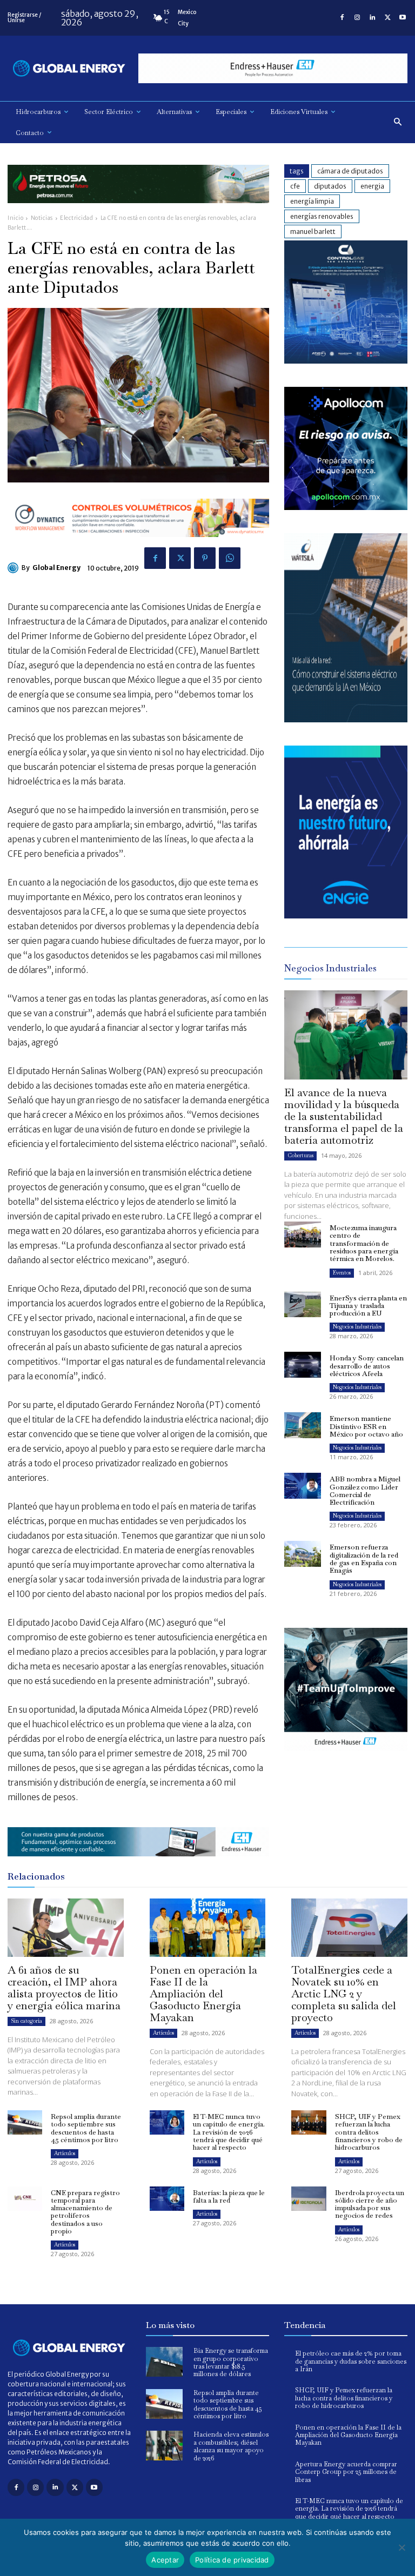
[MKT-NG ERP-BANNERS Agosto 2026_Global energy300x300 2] (346, 361)
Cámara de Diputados (350, 171)
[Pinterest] (205, 558)
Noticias (42, 218)
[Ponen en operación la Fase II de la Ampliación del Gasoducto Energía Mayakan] (208, 1927)
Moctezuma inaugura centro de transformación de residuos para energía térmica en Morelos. (364, 1243)
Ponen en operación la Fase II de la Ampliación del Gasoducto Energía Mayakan (203, 1994)
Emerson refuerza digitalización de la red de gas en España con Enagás (364, 1559)
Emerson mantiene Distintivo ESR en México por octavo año (366, 1426)
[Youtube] (403, 18)
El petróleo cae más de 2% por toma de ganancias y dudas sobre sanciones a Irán (351, 2361)
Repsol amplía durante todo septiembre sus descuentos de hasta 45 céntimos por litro (86, 2128)
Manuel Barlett (313, 232)
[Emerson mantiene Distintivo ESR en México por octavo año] (303, 1425)
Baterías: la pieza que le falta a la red (229, 2196)
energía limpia (312, 201)
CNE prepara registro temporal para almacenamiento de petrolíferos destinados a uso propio (85, 2212)
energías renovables (322, 216)
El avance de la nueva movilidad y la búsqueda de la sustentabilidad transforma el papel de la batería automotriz (344, 1116)
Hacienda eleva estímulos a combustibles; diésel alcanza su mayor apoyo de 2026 (231, 2446)
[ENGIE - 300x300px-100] (346, 915)
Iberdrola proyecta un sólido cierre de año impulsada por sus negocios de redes (370, 2204)
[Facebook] (342, 18)
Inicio (15, 218)
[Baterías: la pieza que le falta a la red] (167, 2199)
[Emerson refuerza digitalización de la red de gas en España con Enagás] (303, 1554)
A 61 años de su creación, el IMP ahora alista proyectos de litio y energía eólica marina (64, 1988)
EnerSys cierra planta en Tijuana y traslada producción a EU (368, 1306)
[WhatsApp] (230, 558)
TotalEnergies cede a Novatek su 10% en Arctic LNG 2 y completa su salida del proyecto (344, 1994)
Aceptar (165, 2560)
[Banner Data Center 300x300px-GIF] (346, 719)
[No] (401, 2547)
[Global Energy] (15, 568)
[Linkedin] (372, 18)
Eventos (342, 1273)
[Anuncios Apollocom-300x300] (346, 507)
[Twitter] (387, 18)
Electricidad (76, 218)
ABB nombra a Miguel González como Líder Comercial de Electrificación (365, 1491)
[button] (398, 122)
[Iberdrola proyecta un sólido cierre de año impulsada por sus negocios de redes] (309, 2199)
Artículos (163, 2033)
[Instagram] (357, 18)
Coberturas (300, 1155)
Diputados (330, 186)
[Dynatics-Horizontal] (138, 545)
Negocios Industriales (357, 1327)
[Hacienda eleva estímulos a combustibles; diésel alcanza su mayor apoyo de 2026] (164, 2446)
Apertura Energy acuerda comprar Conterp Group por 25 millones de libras (346, 2472)
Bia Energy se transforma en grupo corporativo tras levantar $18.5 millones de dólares (231, 2362)
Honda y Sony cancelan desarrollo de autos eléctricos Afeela (367, 1366)
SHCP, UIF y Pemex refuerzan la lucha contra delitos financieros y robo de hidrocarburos (369, 2132)
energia (372, 186)
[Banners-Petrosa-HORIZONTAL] (138, 212)
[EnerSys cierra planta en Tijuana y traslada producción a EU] (303, 1305)
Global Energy (56, 568)
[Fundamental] (273, 68)
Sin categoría (26, 2021)
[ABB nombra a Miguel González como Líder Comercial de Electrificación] (303, 1486)
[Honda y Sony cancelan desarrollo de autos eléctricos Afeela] (303, 1365)
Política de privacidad (232, 2560)
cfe (295, 186)
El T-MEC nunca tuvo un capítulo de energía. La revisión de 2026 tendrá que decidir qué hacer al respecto (229, 2132)
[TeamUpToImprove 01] (346, 1759)
